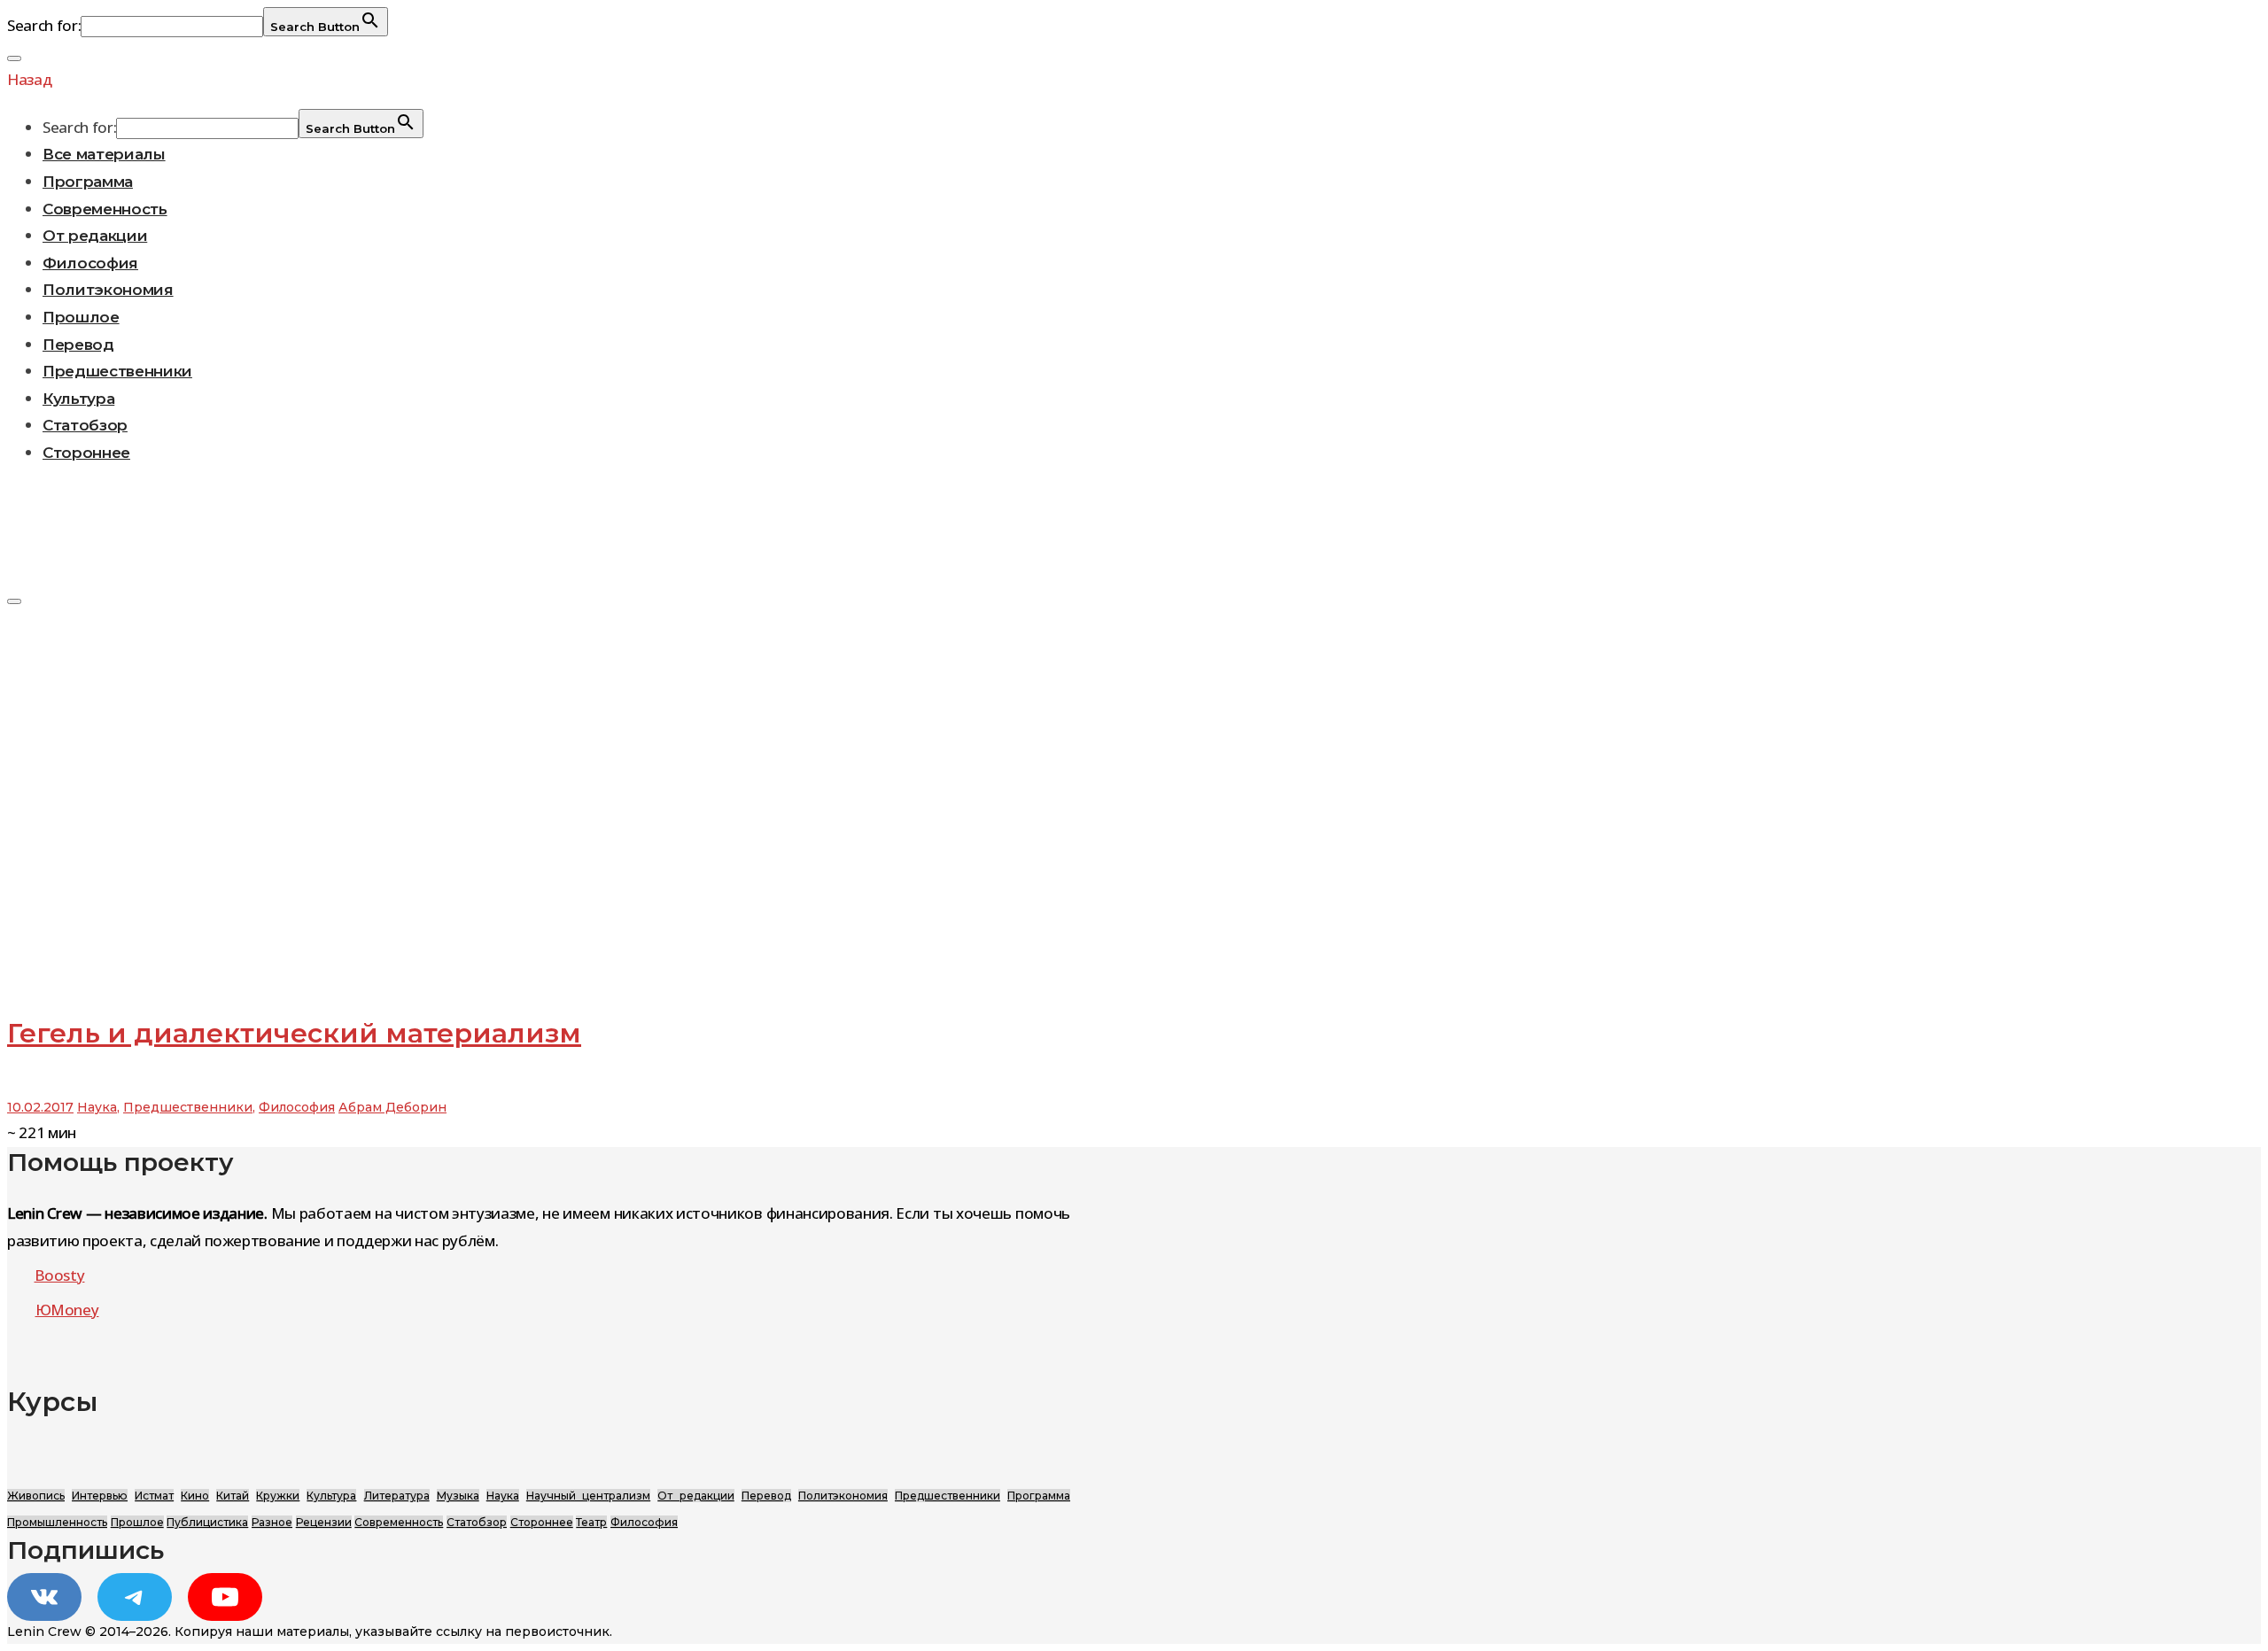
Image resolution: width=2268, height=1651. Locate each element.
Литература (397, 1496)
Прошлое (81, 317)
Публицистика (207, 1522)
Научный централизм (588, 1496)
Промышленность (57, 1522)
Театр (591, 1522)
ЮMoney (67, 1310)
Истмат (154, 1496)
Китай (233, 1496)
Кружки (278, 1496)
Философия (90, 263)
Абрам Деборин (392, 1107)
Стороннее (86, 453)
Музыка (458, 1496)
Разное (272, 1522)
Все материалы (104, 154)
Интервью (100, 1496)
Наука (97, 1107)
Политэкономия (108, 290)
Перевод (78, 345)
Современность (105, 209)
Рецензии (324, 1522)
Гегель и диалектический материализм (294, 1033)
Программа (88, 182)
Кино (195, 1496)
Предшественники (117, 371)
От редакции (95, 236)
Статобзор (85, 425)
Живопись (36, 1496)
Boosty (60, 1275)
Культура (78, 399)
